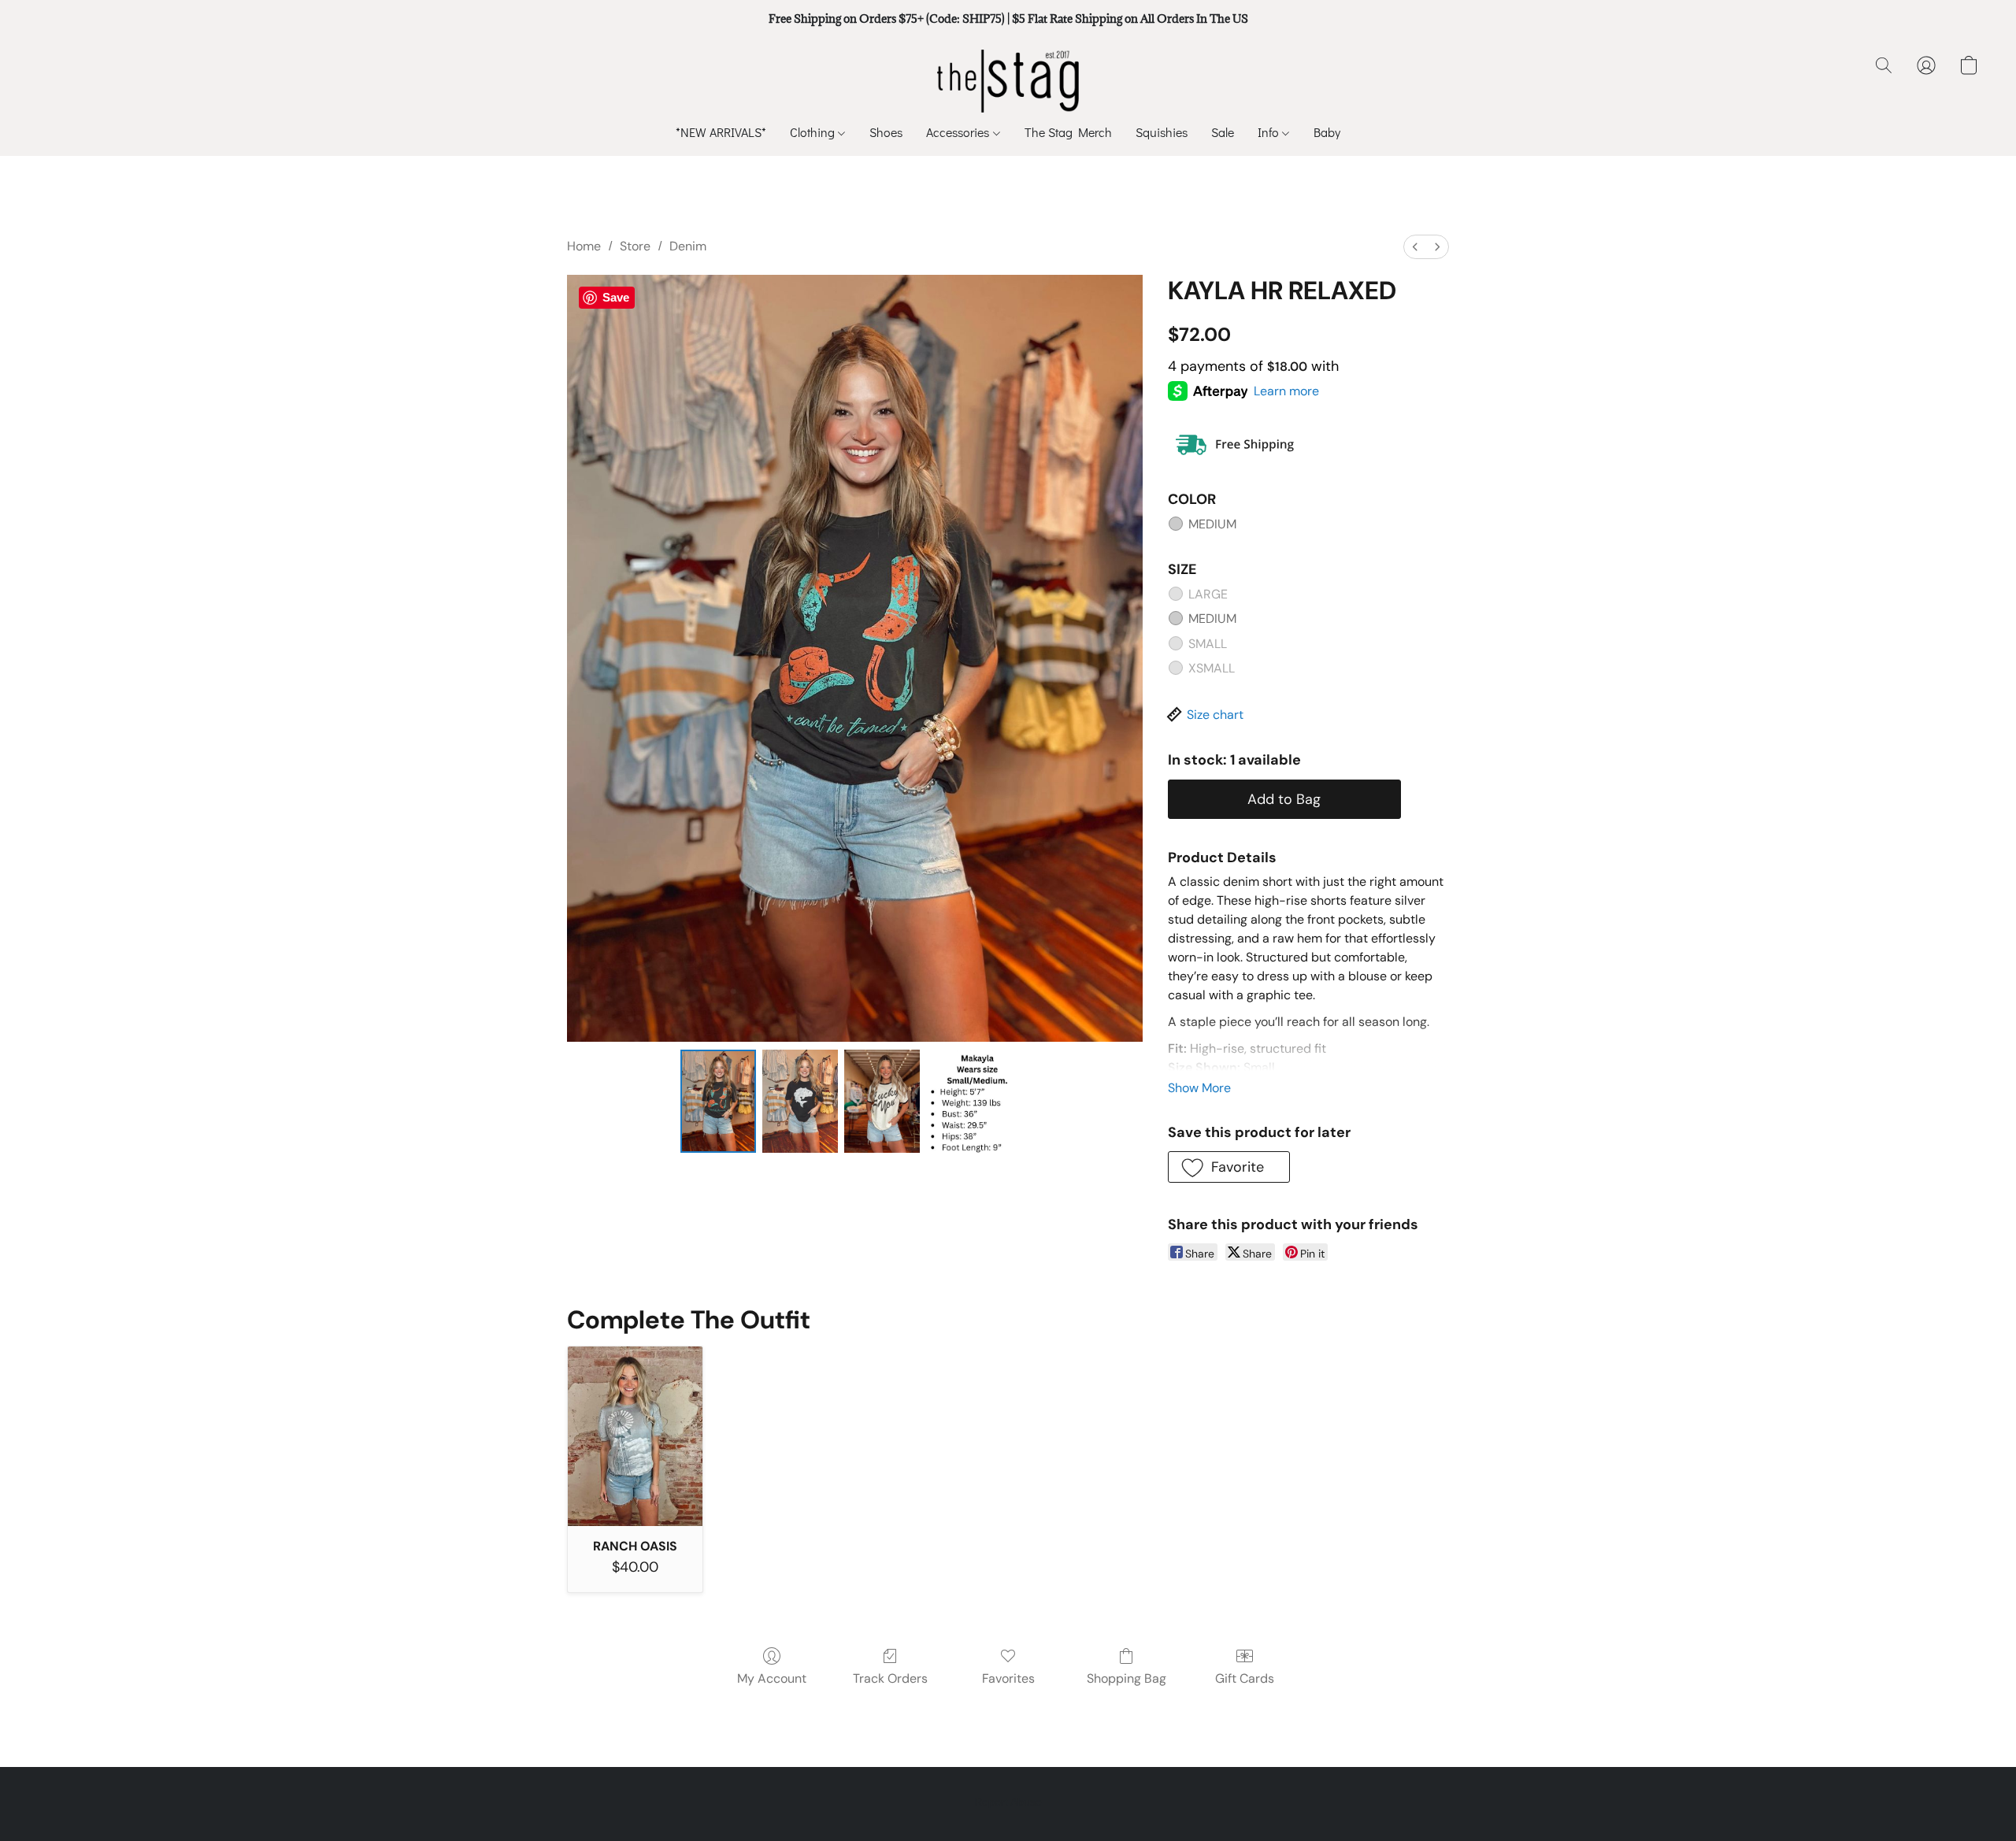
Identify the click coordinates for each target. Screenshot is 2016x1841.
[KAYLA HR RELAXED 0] (718, 1101)
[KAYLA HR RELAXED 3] (977, 1101)
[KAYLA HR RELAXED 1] (800, 1101)
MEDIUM (1212, 524)
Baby (1327, 132)
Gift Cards (1245, 1678)
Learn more (1286, 391)
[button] (1008, 81)
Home (584, 246)
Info (1270, 132)
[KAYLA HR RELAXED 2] (882, 1101)
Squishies (1162, 132)
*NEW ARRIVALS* (721, 132)
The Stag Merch (1068, 132)
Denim (688, 246)
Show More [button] (1199, 1088)
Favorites (1008, 1678)
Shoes (886, 132)
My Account (772, 1678)
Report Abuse (1008, 1802)
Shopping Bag (1127, 1678)
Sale (1223, 132)
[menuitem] (1415, 247)
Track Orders (890, 1678)
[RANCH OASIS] (635, 1436)
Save (616, 297)
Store (635, 246)
